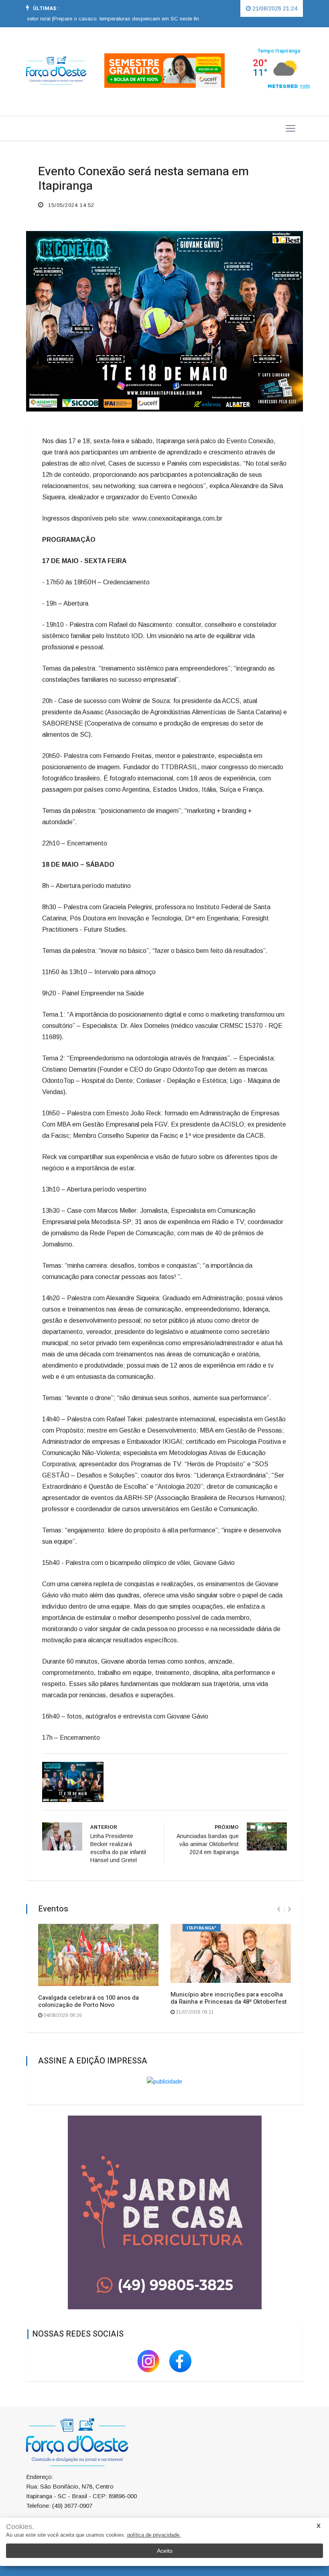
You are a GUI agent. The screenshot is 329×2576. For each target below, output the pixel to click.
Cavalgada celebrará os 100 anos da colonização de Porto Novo (88, 2001)
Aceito (165, 2551)
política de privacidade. (154, 2535)
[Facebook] (181, 2360)
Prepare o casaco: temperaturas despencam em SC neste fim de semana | (115, 19)
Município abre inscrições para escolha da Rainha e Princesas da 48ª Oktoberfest (229, 1998)
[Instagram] (149, 2360)
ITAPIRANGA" (202, 1928)
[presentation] (279, 1909)
